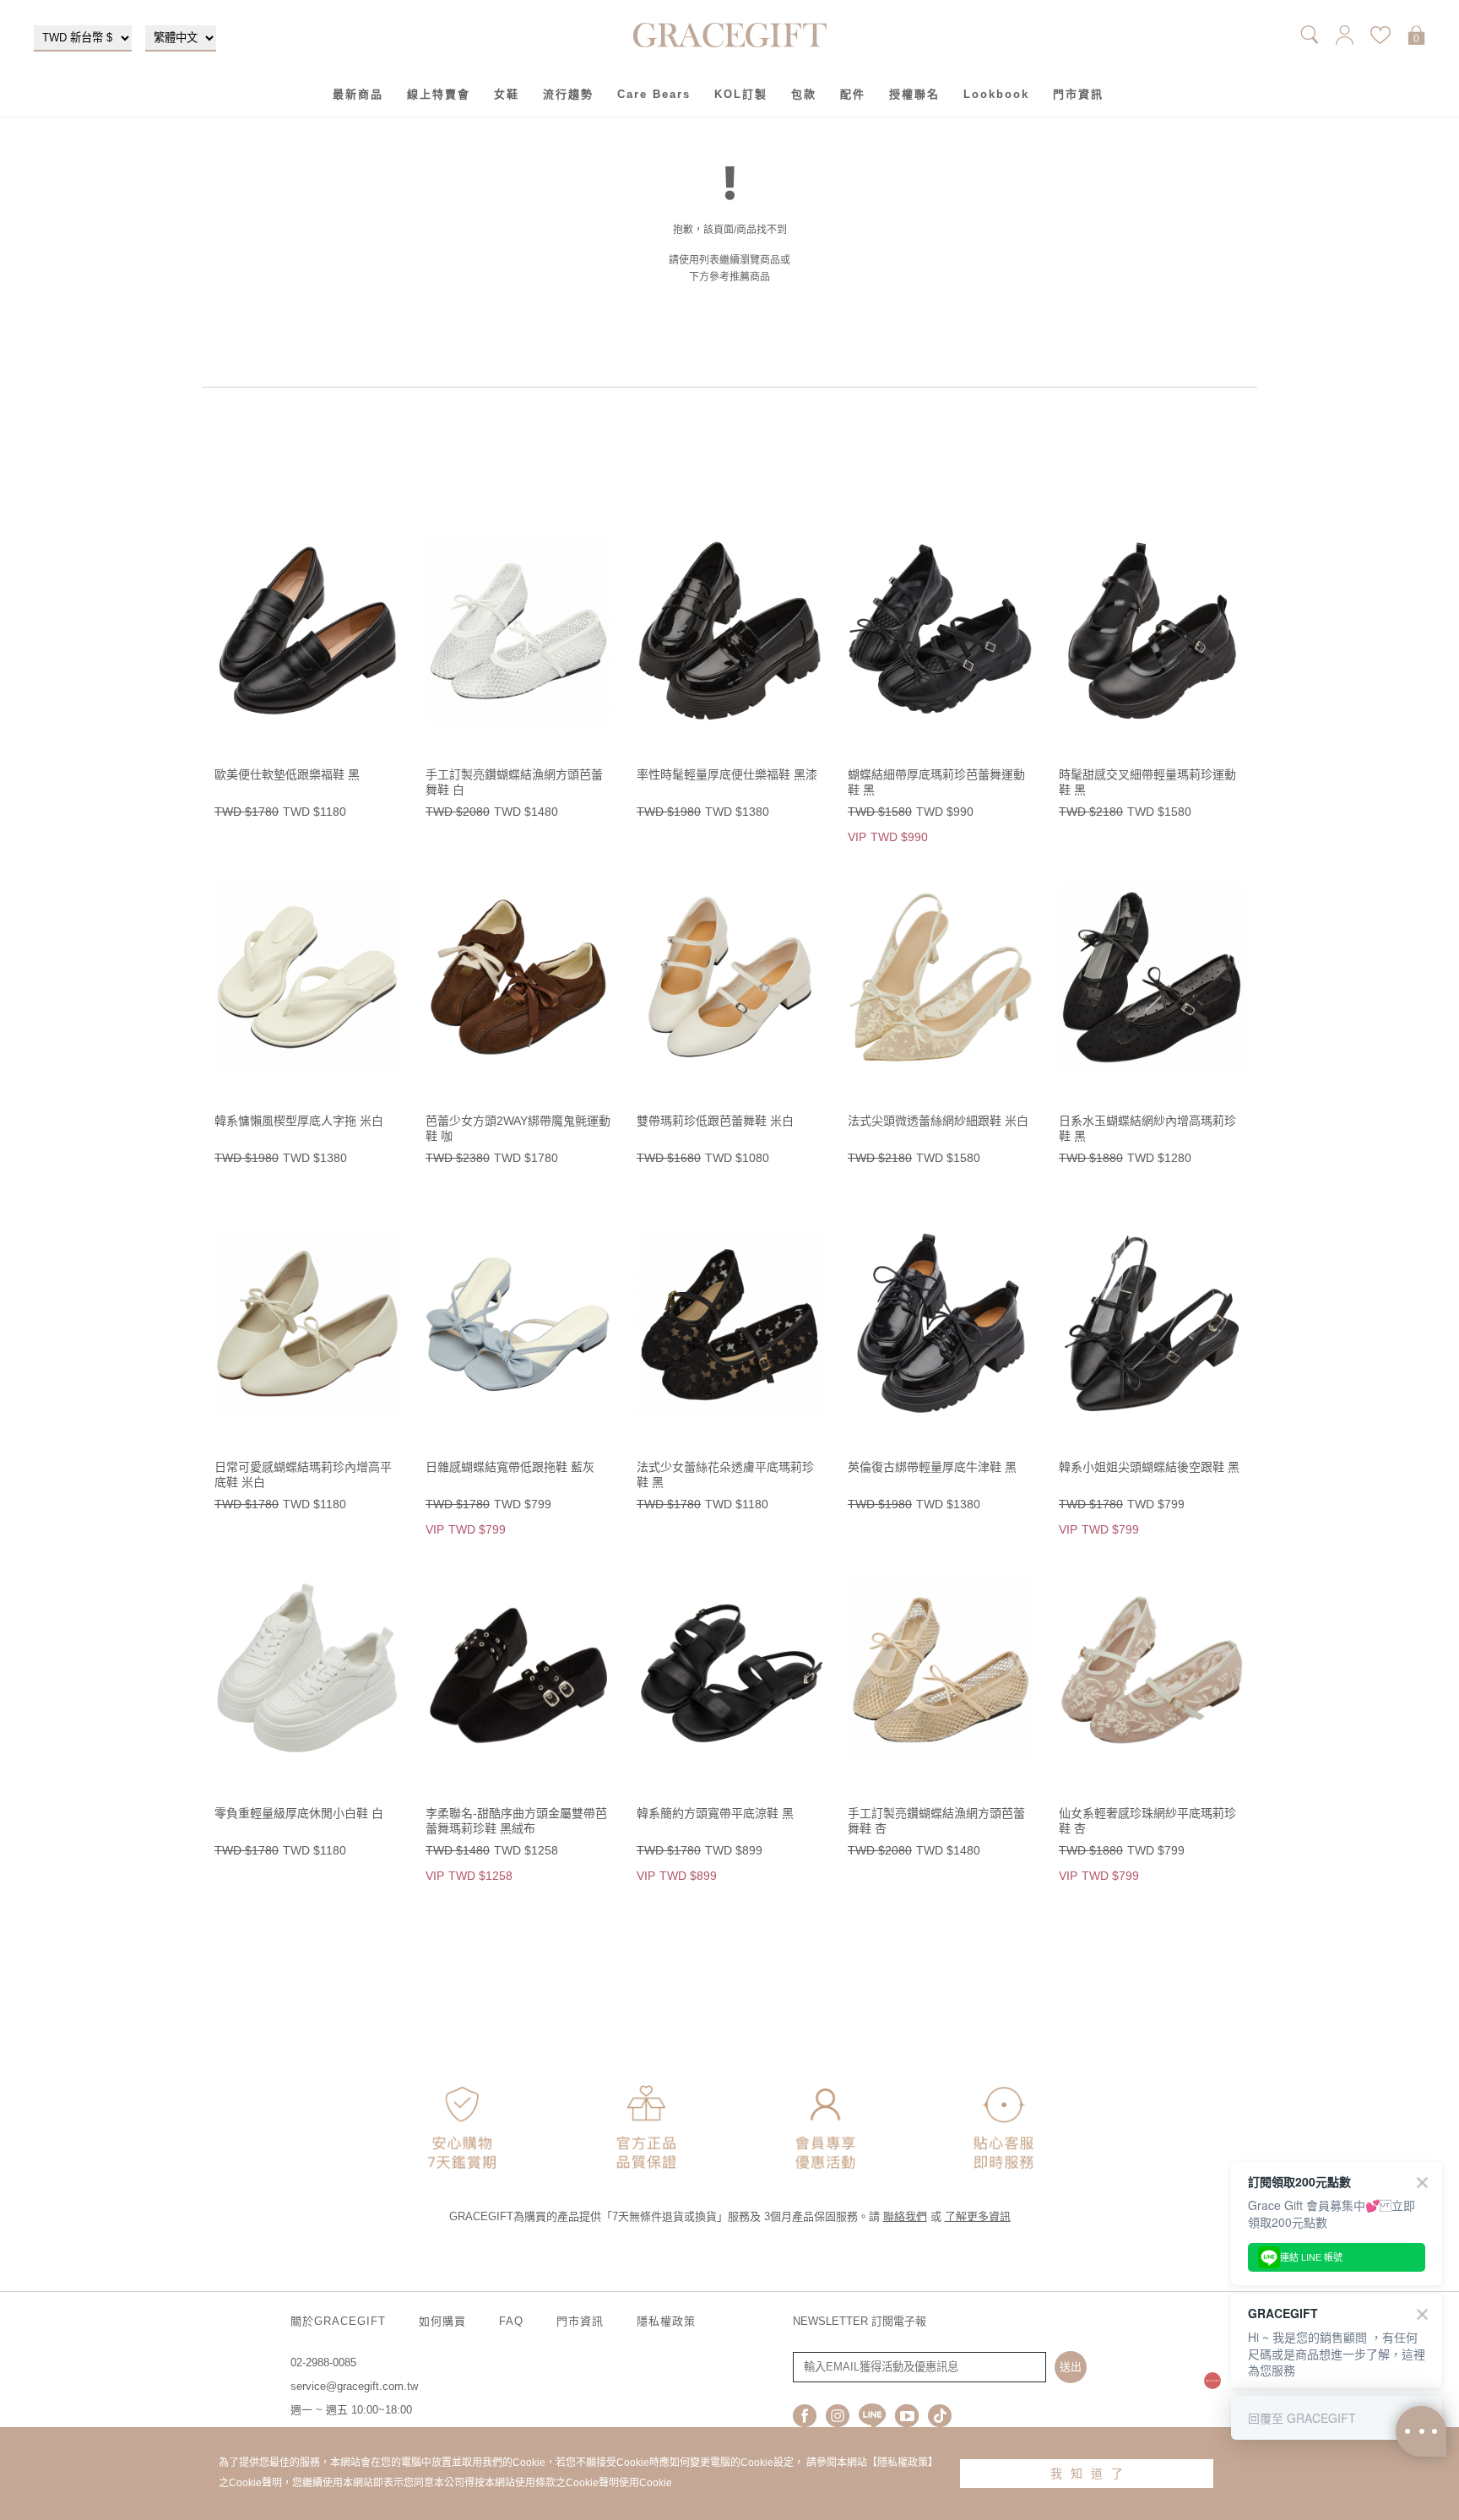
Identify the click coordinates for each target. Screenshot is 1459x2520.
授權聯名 (914, 94)
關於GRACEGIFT (338, 2321)
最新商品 (358, 94)
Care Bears (654, 94)
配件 (853, 94)
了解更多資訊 (978, 2216)
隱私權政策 (666, 2321)
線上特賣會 (439, 94)
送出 (1071, 2367)
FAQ (511, 2321)
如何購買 (442, 2321)
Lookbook (996, 94)
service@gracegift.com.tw (354, 2386)
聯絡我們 (905, 2216)
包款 (804, 94)
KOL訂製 (741, 94)
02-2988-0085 (323, 2362)
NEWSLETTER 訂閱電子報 (860, 2321)
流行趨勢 (568, 94)
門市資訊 (1078, 94)
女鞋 (507, 94)
